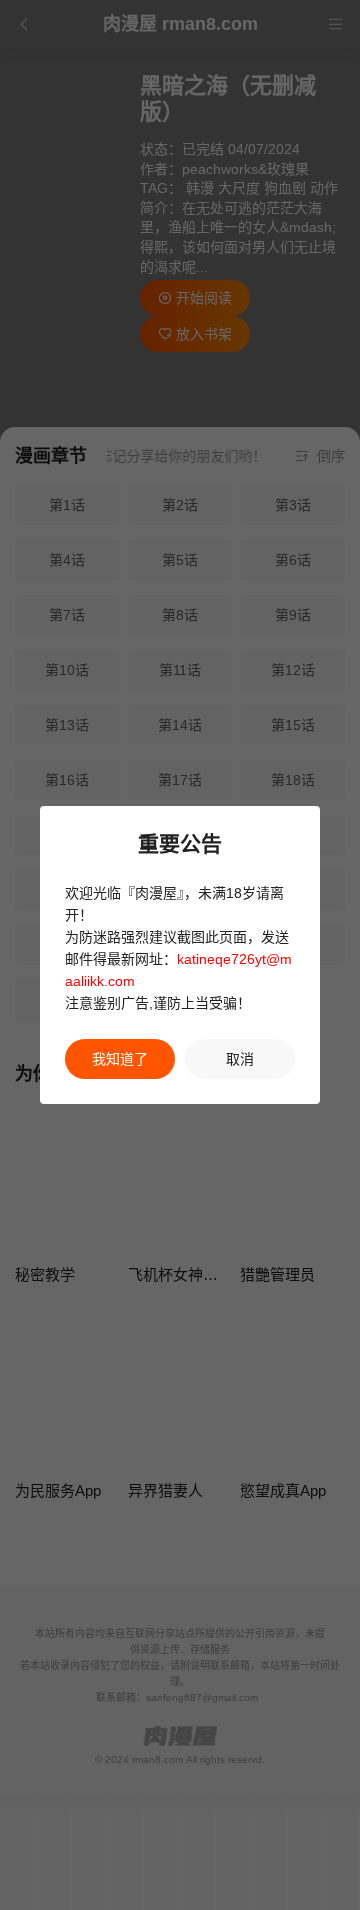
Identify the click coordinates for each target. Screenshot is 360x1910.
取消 (240, 1059)
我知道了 (120, 1059)
